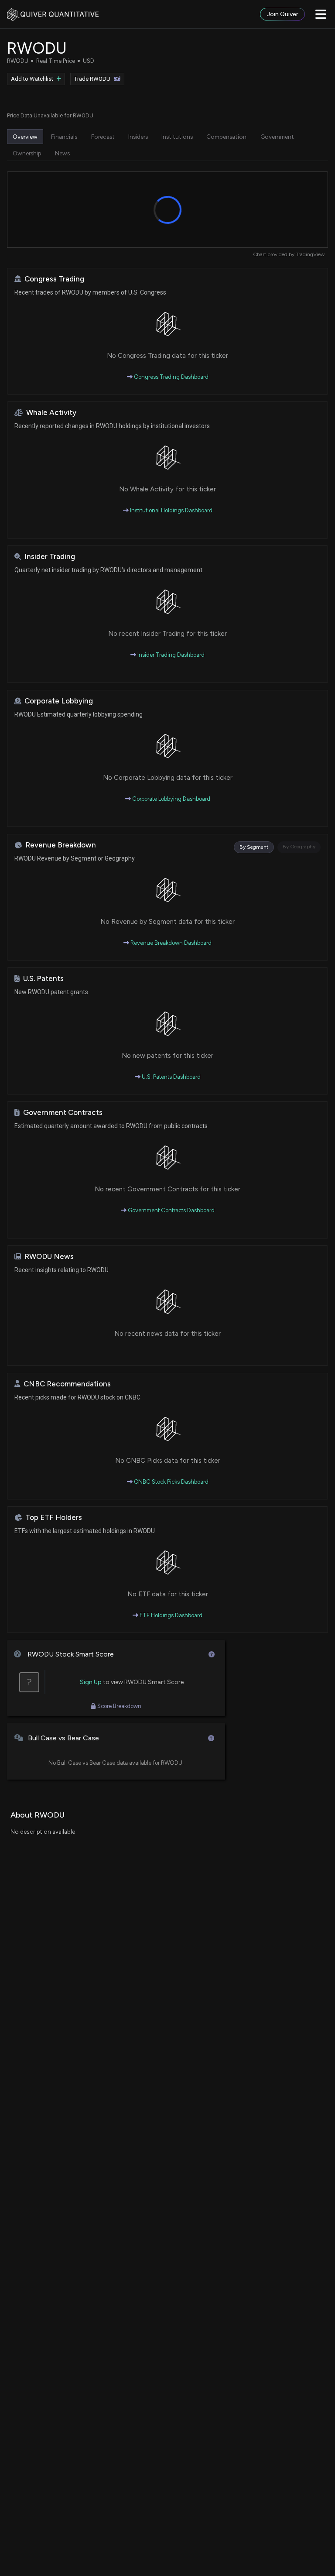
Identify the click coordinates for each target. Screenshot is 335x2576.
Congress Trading (54, 279)
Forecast (103, 137)
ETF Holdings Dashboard (170, 1615)
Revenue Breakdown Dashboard (170, 943)
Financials (64, 137)
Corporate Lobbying (59, 701)
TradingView (310, 254)
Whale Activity (51, 413)
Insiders (138, 137)
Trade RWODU (92, 79)
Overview (25, 137)
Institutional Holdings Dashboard (171, 510)
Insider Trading (50, 557)
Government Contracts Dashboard (171, 1210)
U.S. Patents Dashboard (171, 1077)
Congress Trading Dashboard (171, 377)
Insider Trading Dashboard (170, 655)
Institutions (177, 137)
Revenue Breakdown (61, 845)
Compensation (226, 137)
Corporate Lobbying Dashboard (171, 799)
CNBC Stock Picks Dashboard (171, 1482)
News (62, 153)
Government (277, 137)
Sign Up (91, 1682)
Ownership (27, 153)
